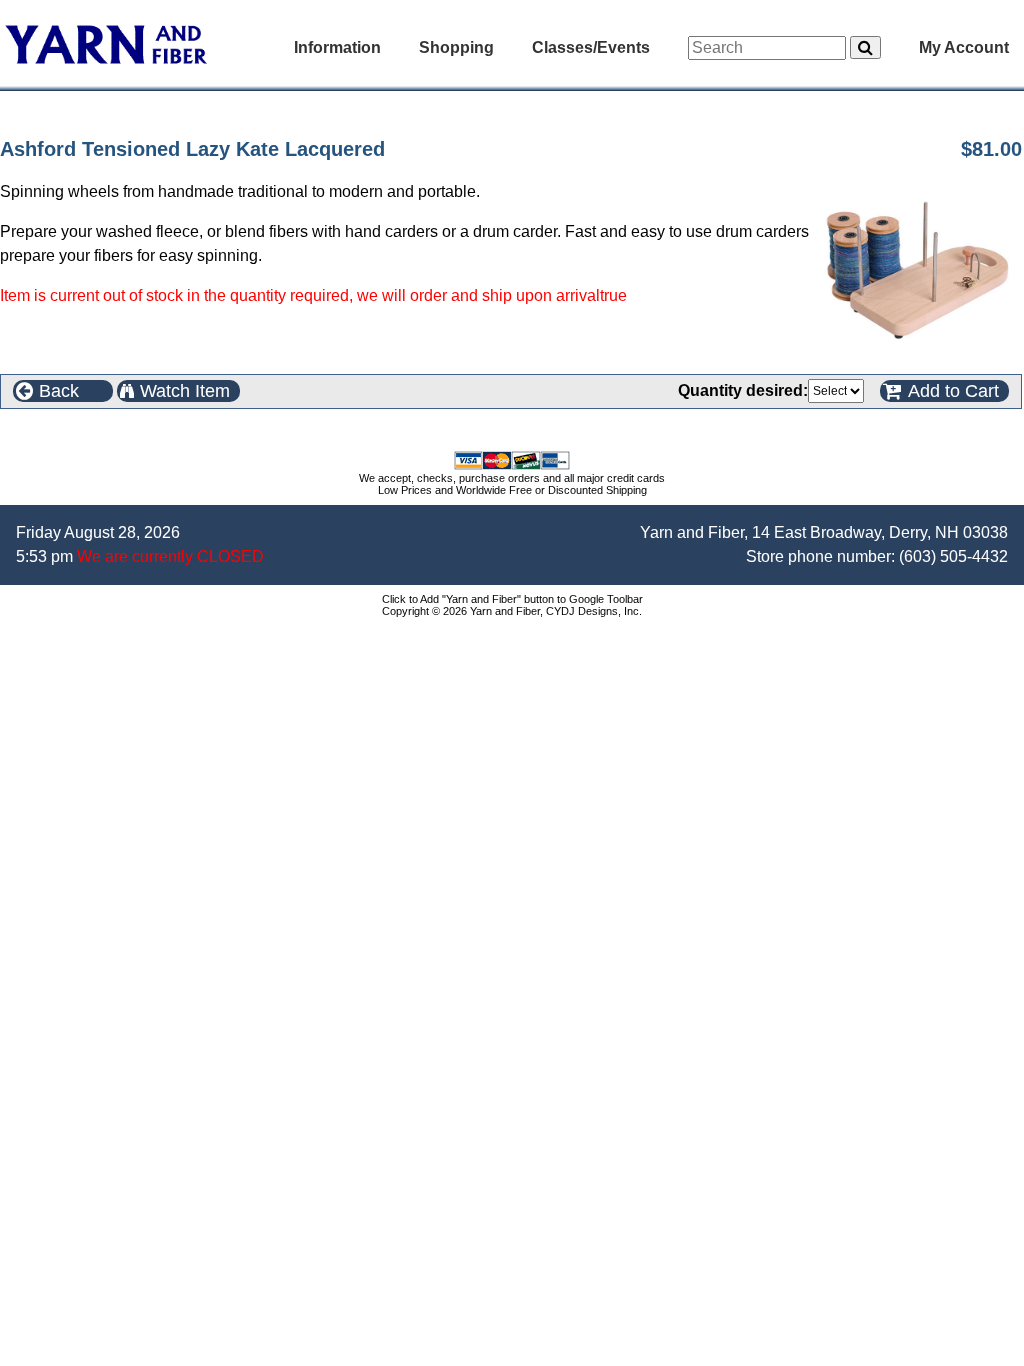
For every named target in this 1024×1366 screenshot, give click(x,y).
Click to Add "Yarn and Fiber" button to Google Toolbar (512, 599)
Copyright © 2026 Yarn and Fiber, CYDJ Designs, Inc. (512, 611)
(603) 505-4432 (953, 556)
